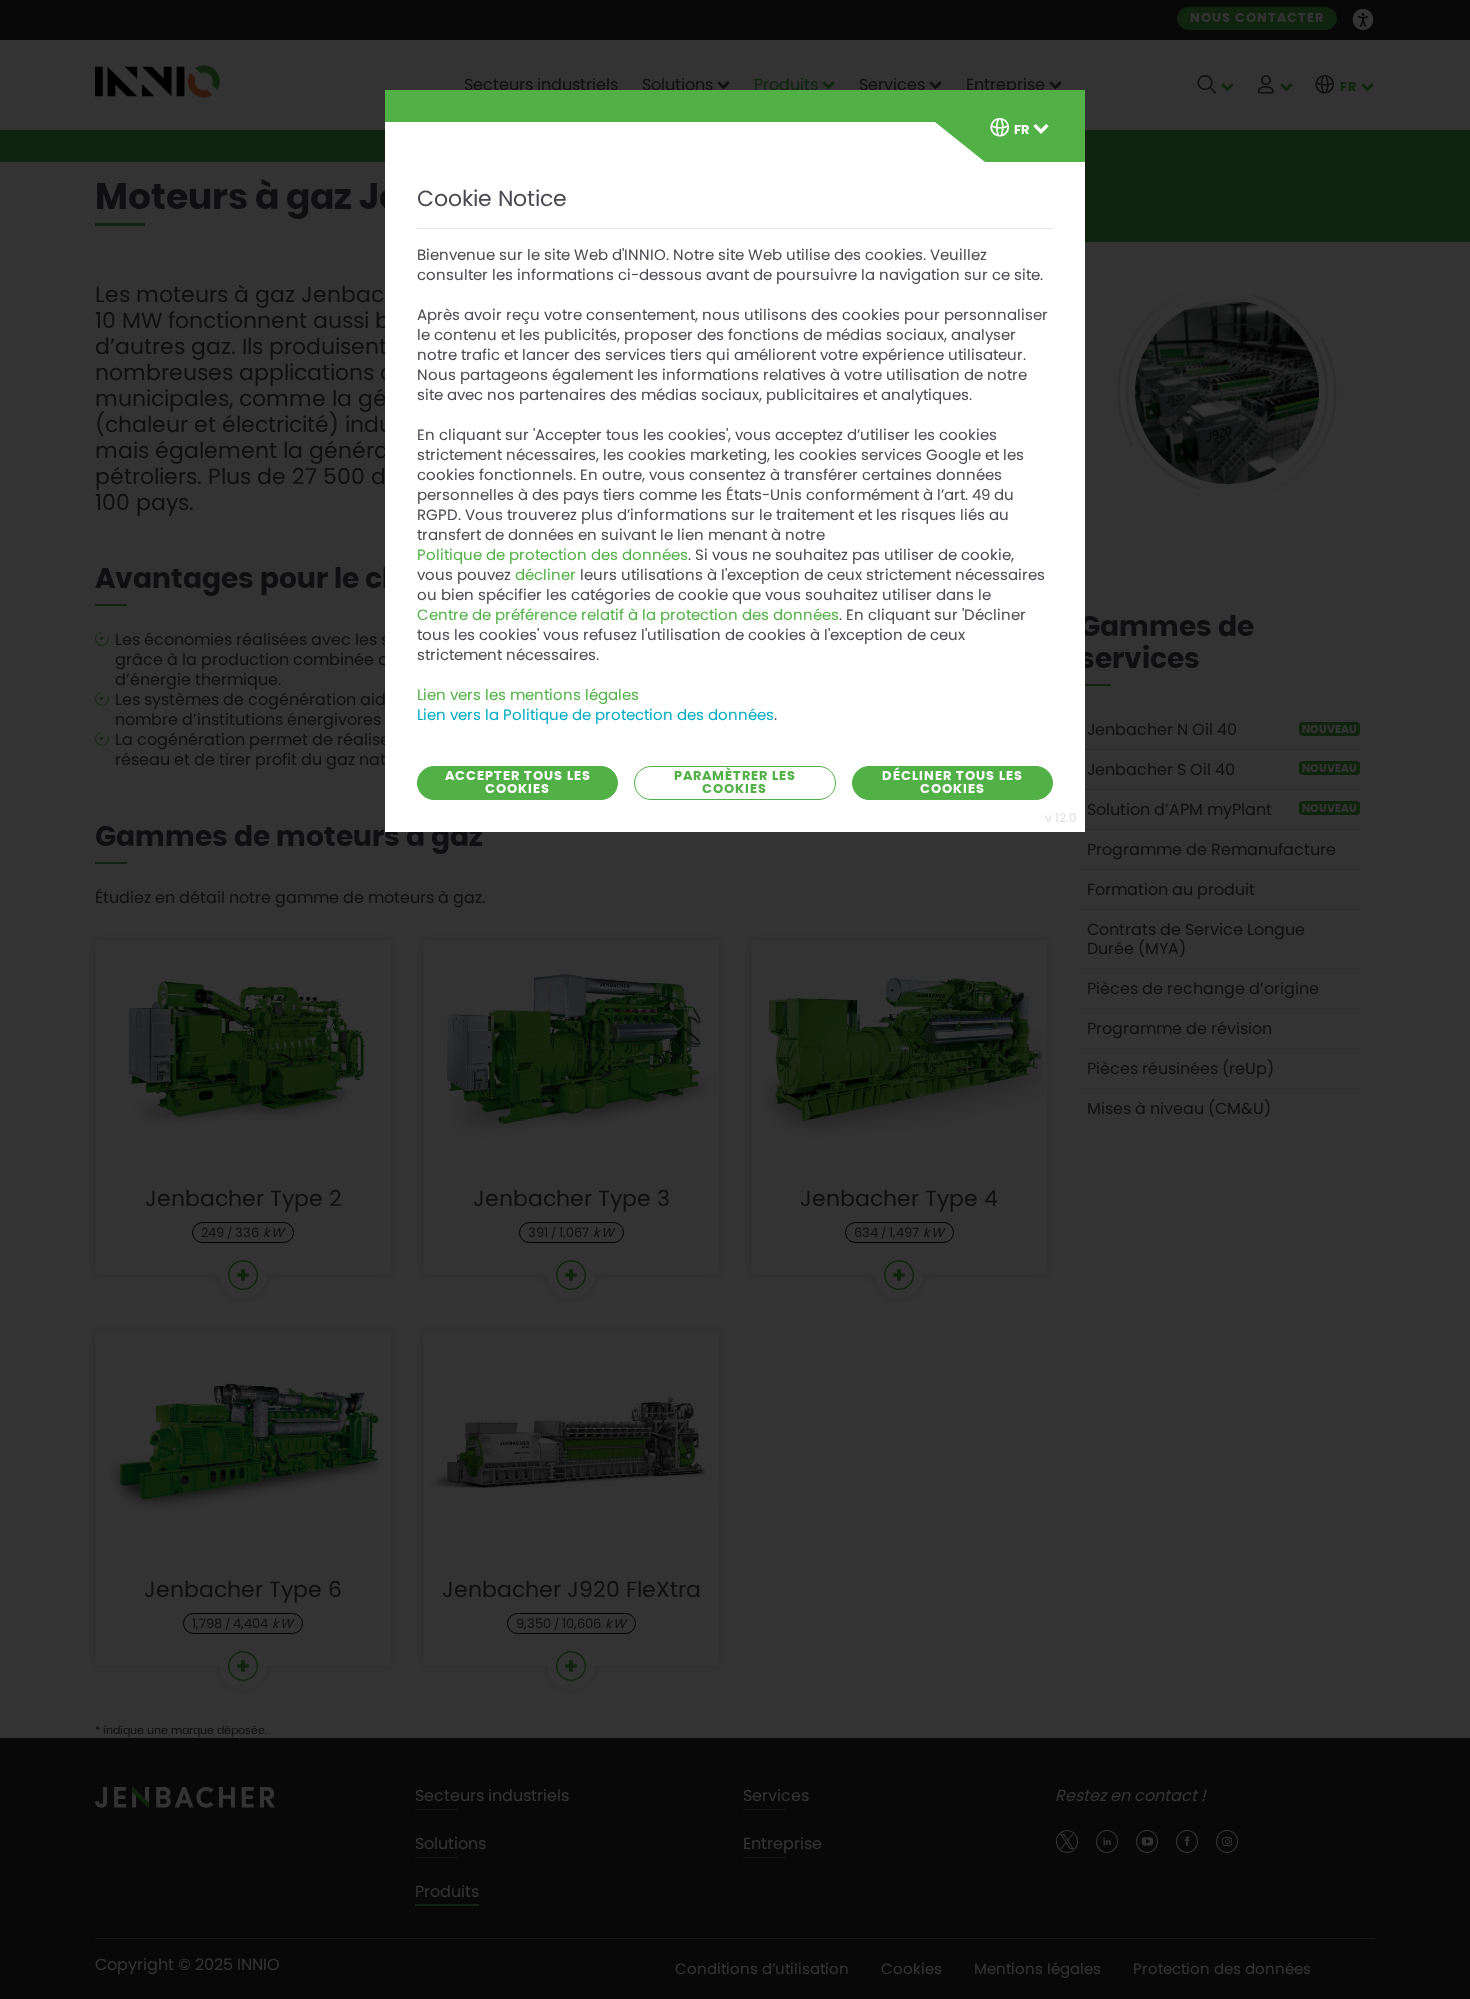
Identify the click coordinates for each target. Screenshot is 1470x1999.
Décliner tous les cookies (952, 783)
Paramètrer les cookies (735, 783)
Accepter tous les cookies (518, 783)
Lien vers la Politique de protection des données (595, 715)
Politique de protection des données (552, 555)
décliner (545, 575)
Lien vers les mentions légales (528, 695)
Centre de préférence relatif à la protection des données (628, 615)
